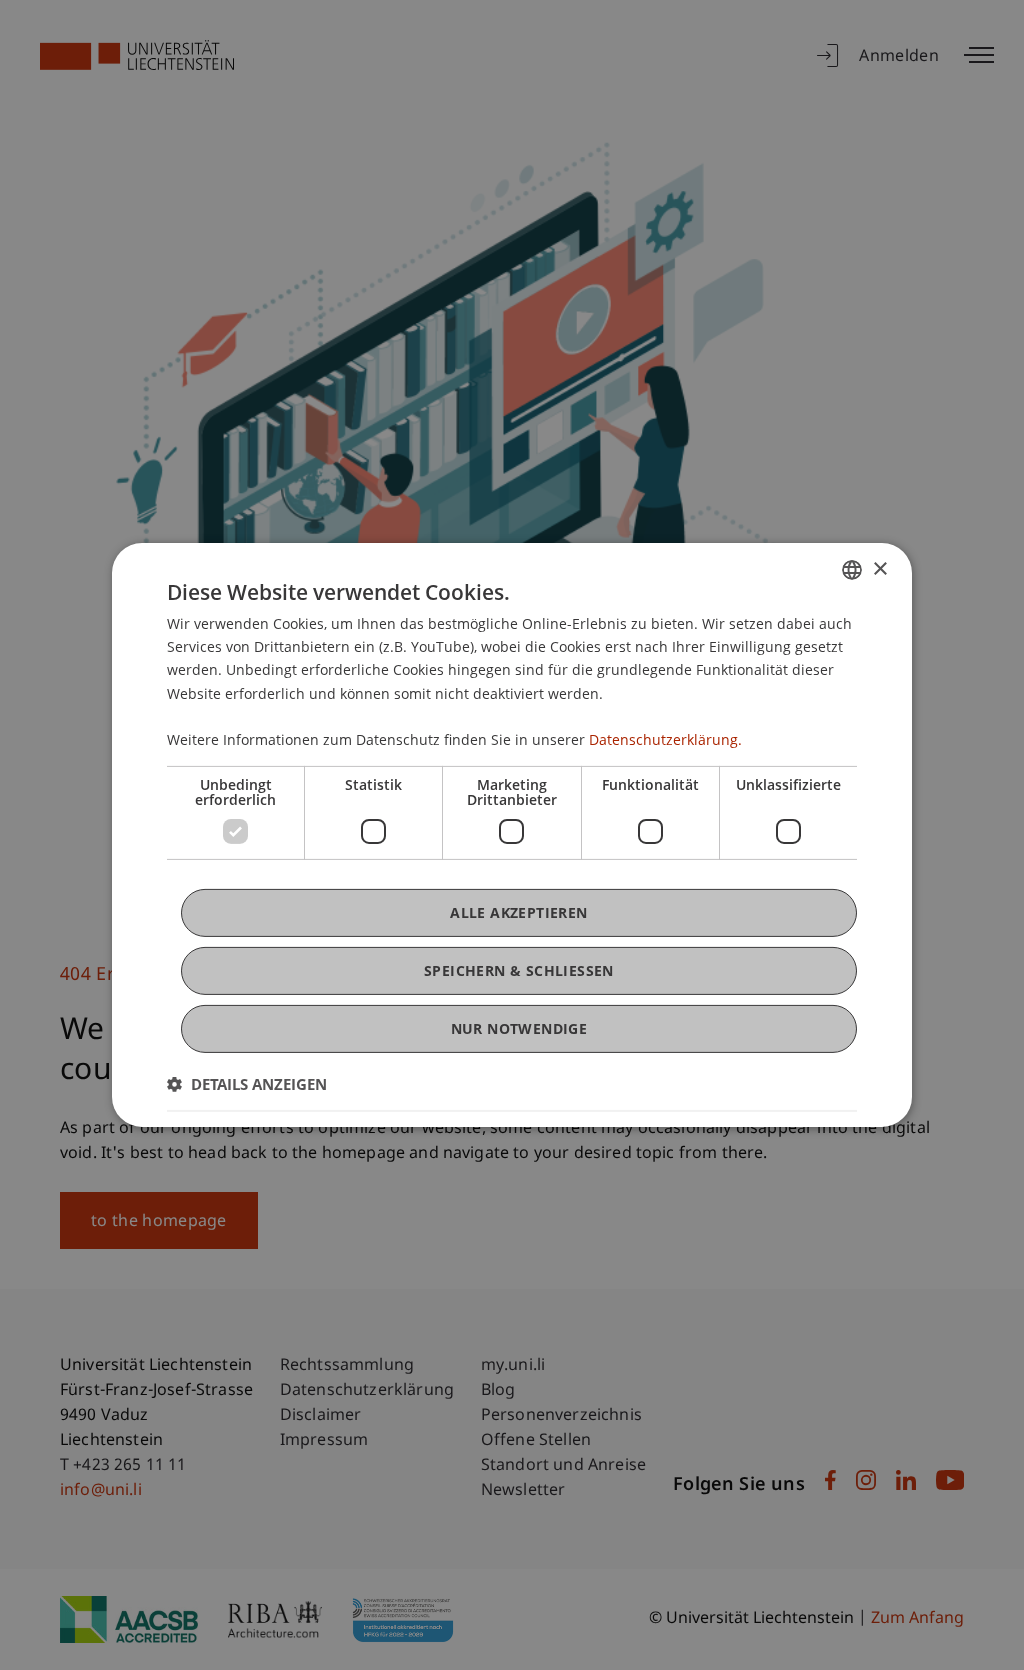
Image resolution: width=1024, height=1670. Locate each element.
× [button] (879, 568)
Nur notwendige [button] (519, 1028)
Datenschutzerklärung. (665, 739)
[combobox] (852, 570)
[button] (247, 1084)
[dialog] (512, 835)
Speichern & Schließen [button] (519, 970)
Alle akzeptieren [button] (518, 912)
